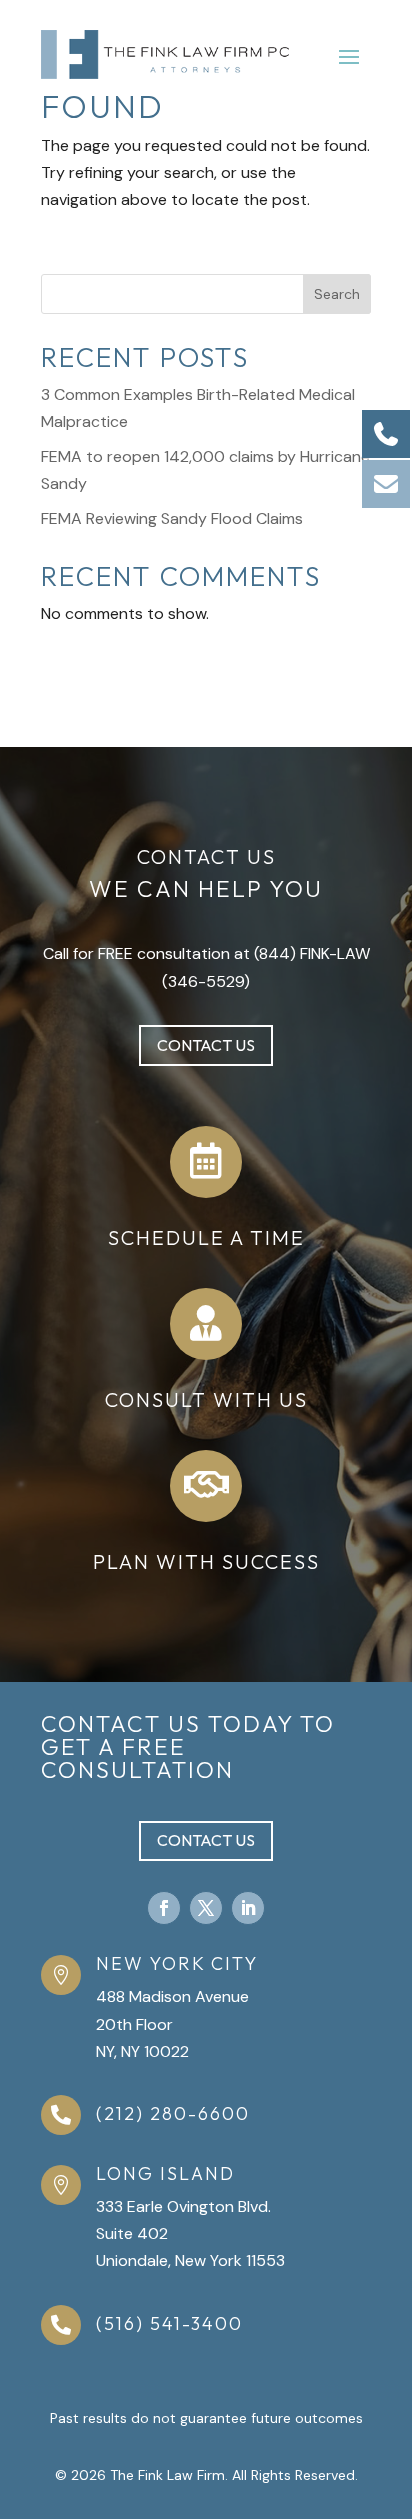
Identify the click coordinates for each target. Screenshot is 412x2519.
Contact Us (206, 1045)
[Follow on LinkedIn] (248, 1908)
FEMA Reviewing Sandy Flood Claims (172, 518)
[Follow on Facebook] (164, 1908)
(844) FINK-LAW (312, 953)
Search (337, 294)
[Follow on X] (206, 1908)
